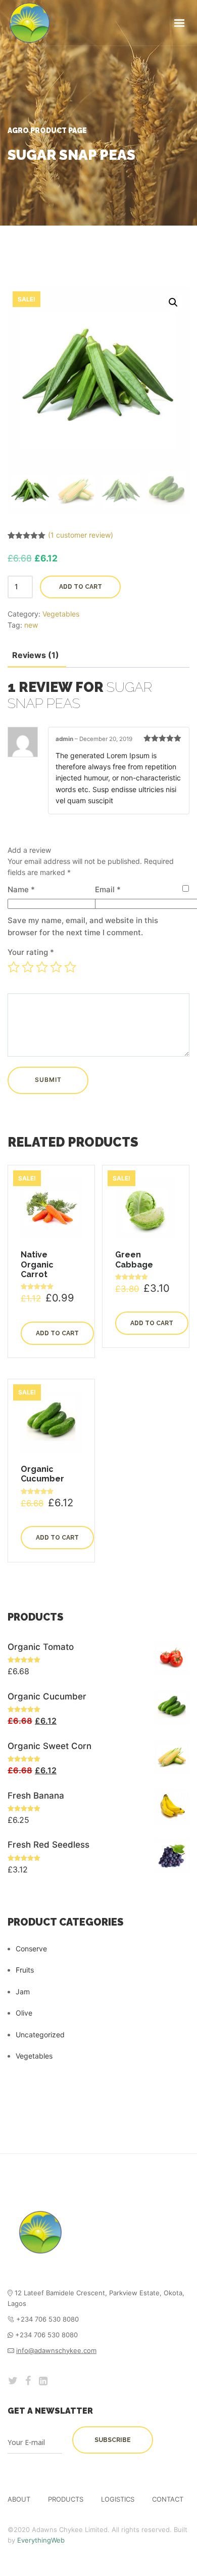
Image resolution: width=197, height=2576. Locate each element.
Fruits (25, 1970)
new (31, 625)
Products (66, 2499)
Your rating (31, 952)
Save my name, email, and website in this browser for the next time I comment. (83, 926)
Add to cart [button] (57, 1333)
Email (108, 889)
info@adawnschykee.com (56, 2350)
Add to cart (81, 587)
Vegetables (61, 614)
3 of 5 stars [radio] (42, 967)
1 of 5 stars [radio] (14, 967)
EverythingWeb (41, 2540)
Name (21, 889)
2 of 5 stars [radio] (28, 967)
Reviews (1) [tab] (36, 655)
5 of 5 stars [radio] (70, 967)
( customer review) (81, 535)
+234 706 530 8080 (46, 2335)
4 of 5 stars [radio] (56, 967)
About (19, 2499)
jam (23, 1992)
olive (24, 2013)
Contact (168, 2499)
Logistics (118, 2499)
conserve (31, 1949)
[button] (173, 302)
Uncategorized (40, 2035)
